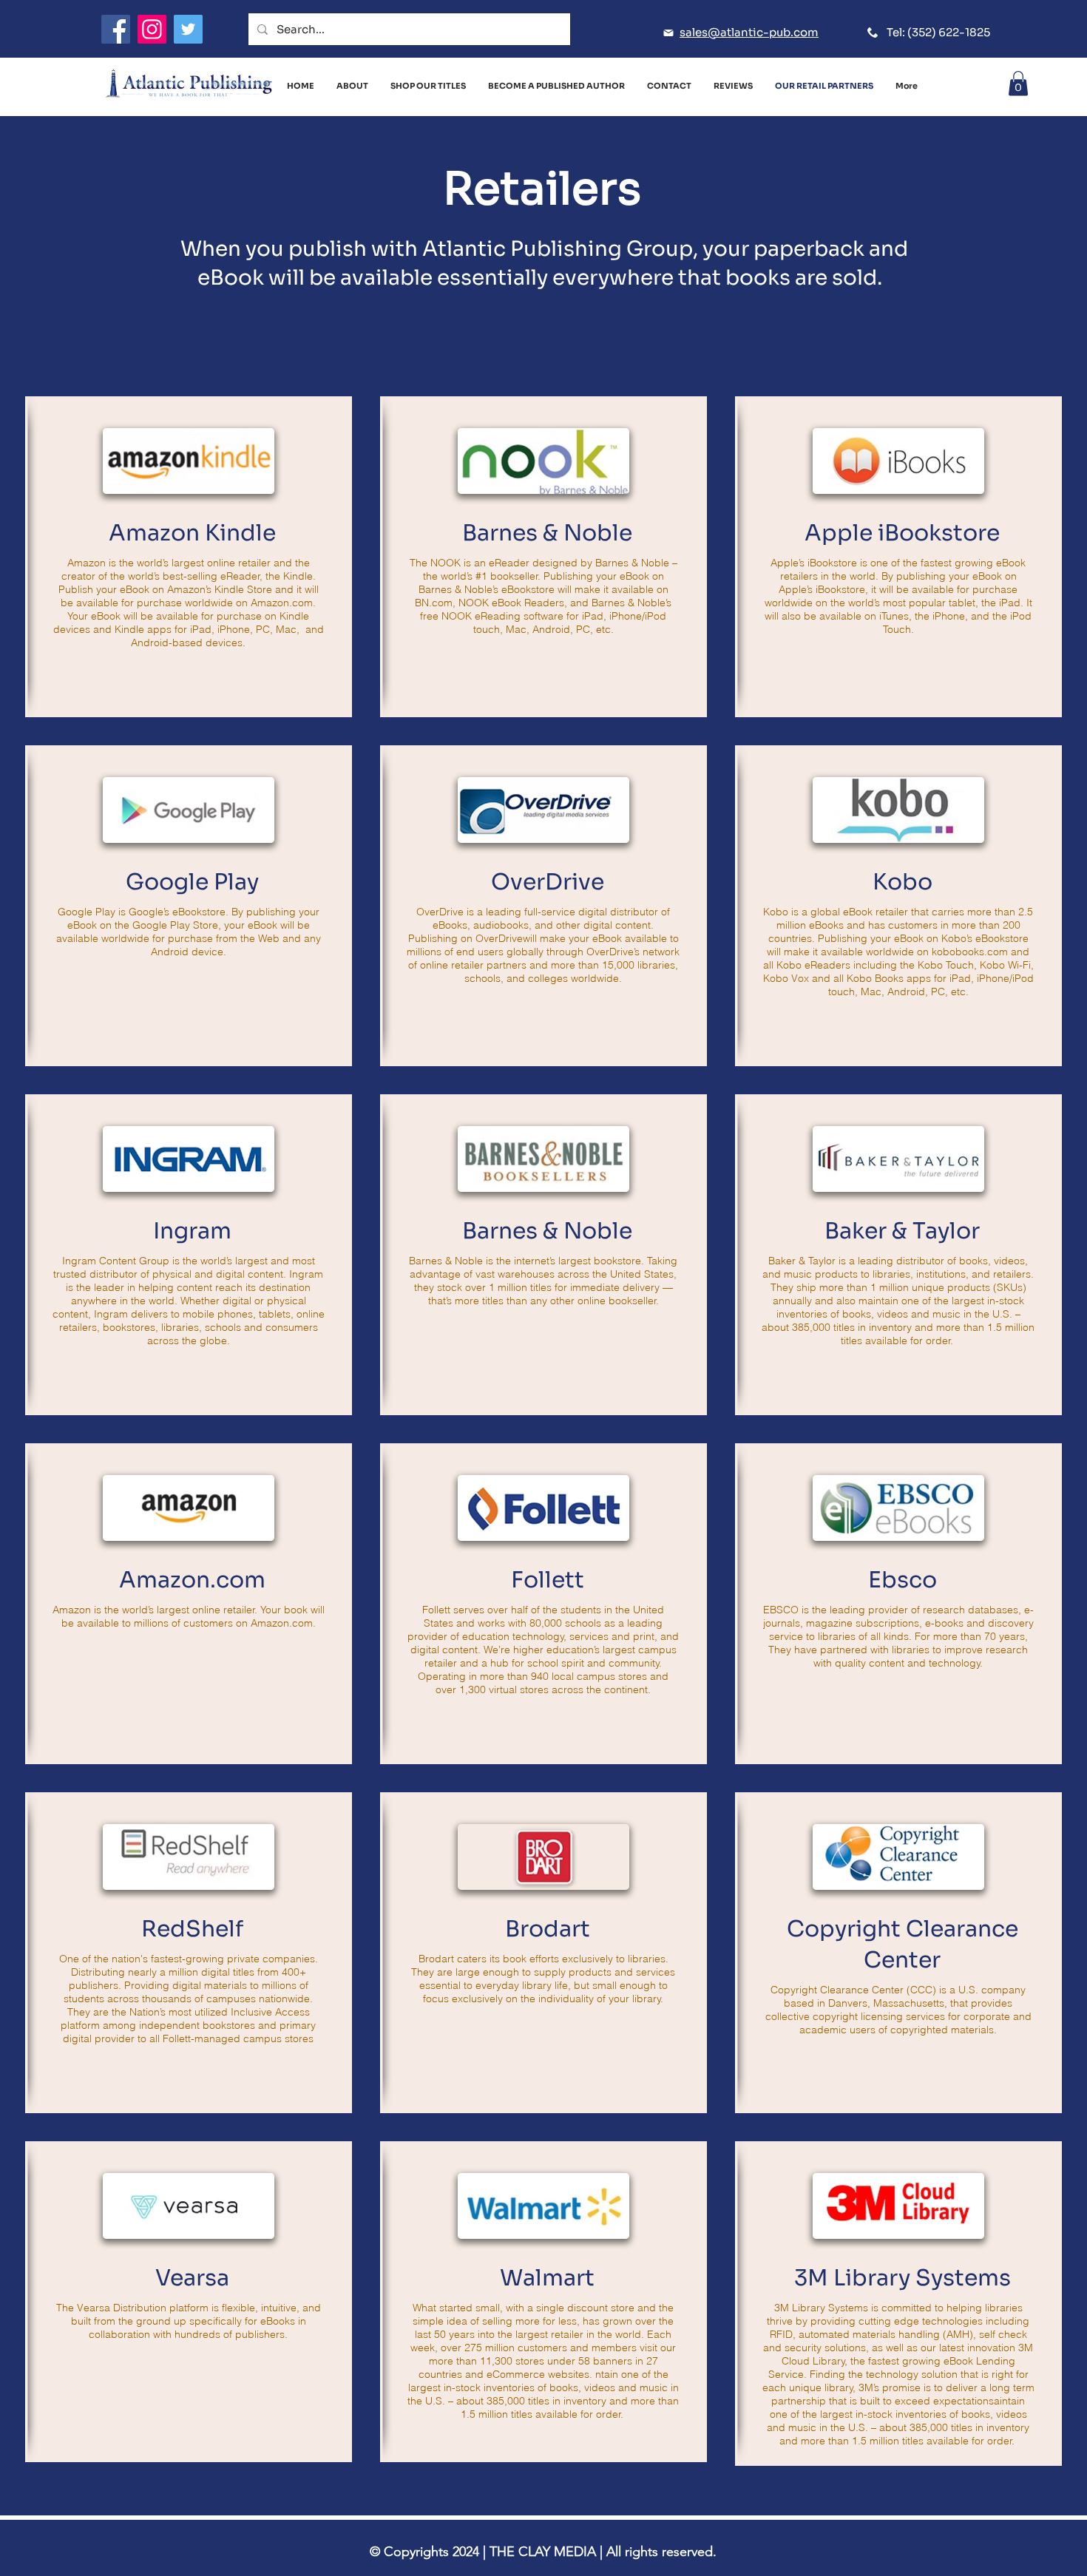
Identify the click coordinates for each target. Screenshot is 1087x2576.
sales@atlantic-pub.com (749, 32)
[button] (1018, 83)
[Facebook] (116, 29)
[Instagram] (152, 29)
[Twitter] (188, 29)
